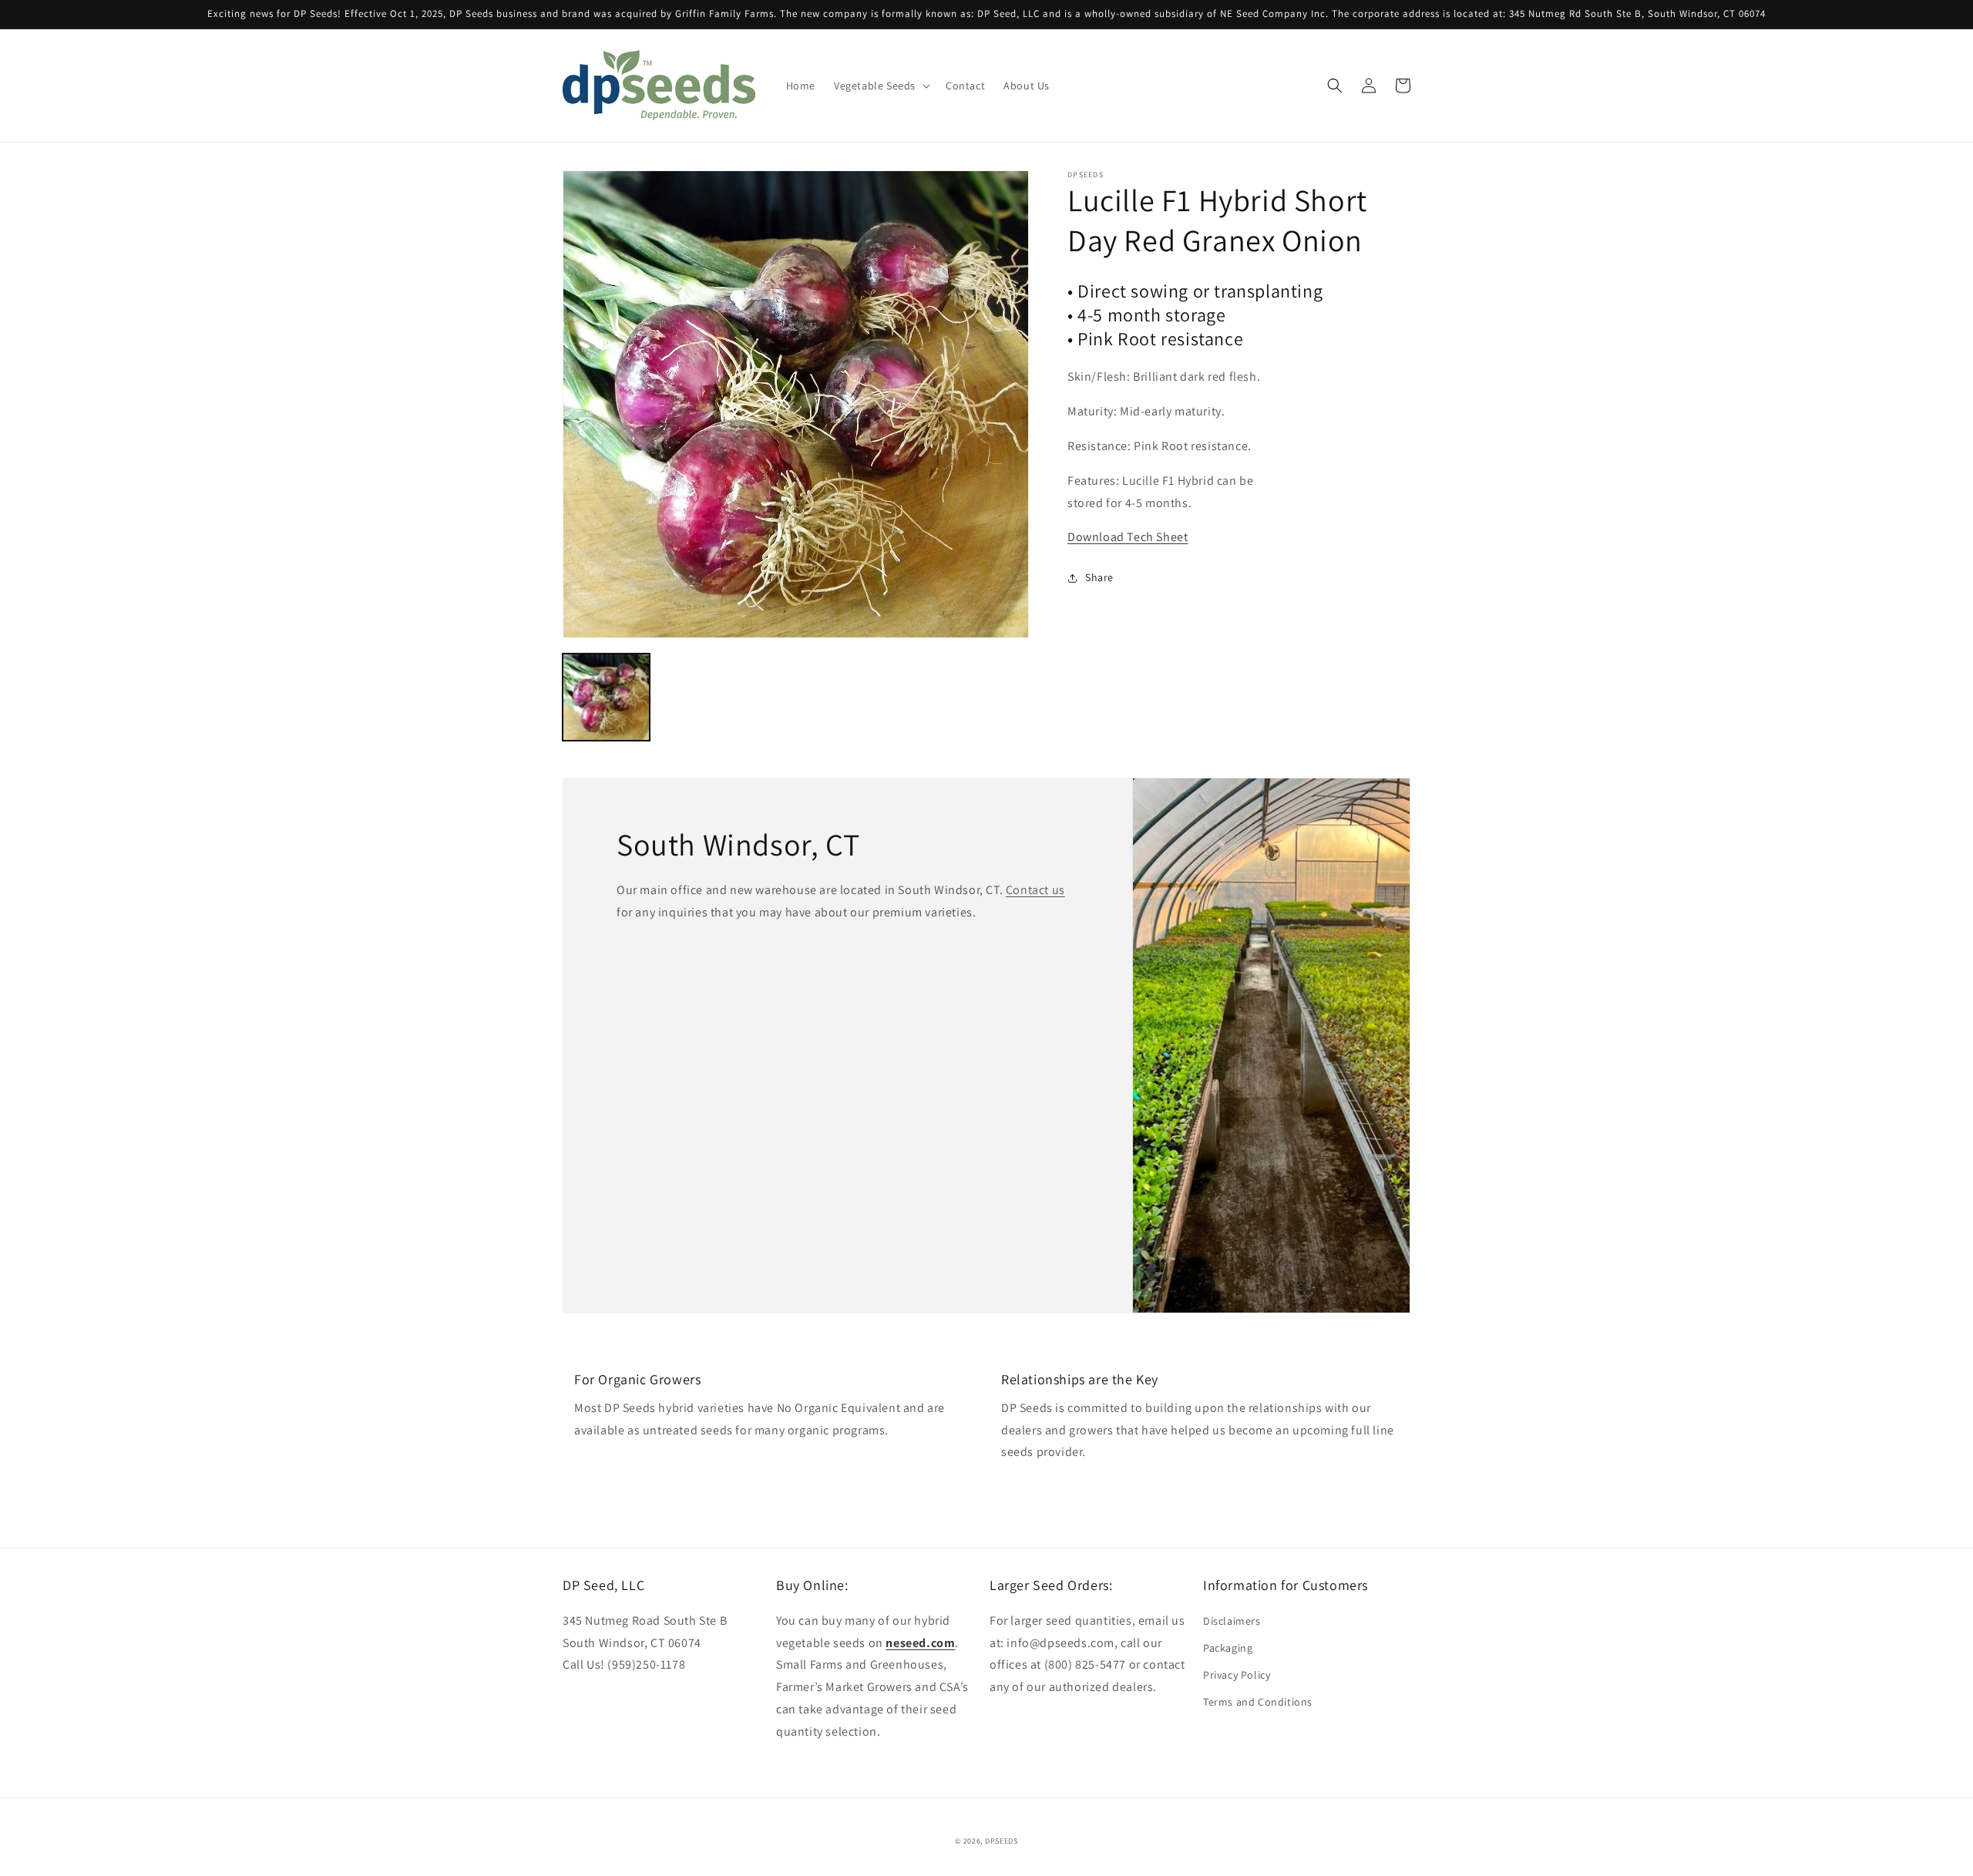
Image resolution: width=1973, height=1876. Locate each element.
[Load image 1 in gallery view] (606, 697)
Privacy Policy (1237, 1675)
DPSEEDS (1002, 1841)
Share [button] (1099, 577)
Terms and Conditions (1258, 1702)
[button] (881, 86)
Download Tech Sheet (1128, 537)
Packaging (1228, 1648)
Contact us (1035, 890)
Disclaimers (1232, 1621)
